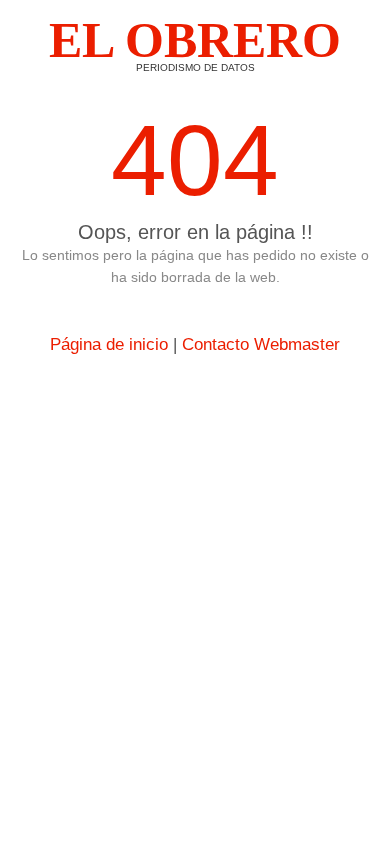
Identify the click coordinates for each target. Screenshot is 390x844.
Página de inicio (109, 344)
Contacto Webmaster (261, 344)
